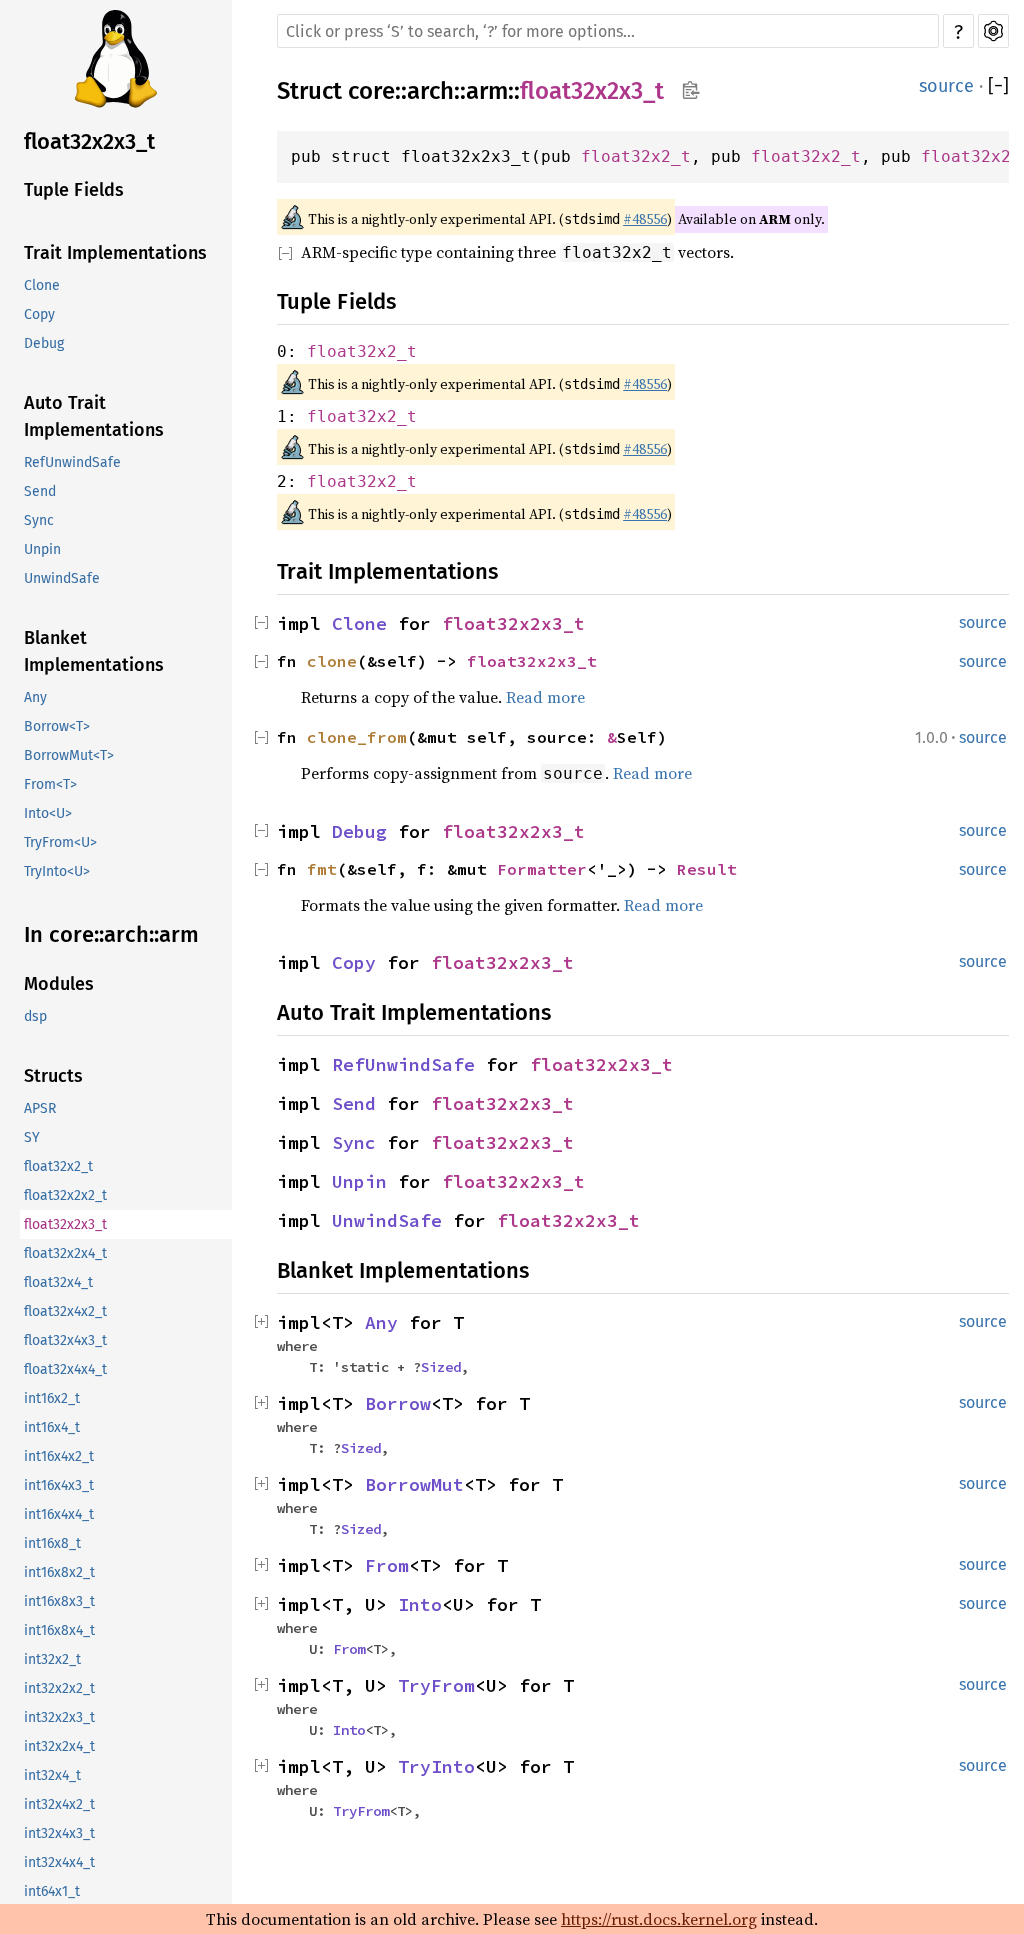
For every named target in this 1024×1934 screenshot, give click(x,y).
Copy (39, 314)
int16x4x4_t (59, 1514)
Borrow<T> (57, 726)
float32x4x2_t (65, 1311)
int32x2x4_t (59, 1746)
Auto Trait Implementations (94, 416)
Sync (39, 520)
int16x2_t (52, 1398)
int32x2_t (52, 1659)
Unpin (42, 549)
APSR (40, 1108)
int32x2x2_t (59, 1688)
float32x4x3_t (65, 1340)
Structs (53, 1076)
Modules (59, 984)
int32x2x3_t (59, 1717)
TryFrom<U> (60, 842)
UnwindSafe (62, 578)
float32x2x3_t (89, 141)
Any (35, 697)
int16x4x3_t (59, 1485)
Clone (42, 285)
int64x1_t (52, 1891)
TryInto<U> (57, 871)
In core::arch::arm (111, 934)
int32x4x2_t (59, 1804)
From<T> (50, 784)
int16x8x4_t (59, 1630)
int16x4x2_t (59, 1456)
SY (32, 1137)
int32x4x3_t (59, 1833)
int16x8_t (52, 1543)
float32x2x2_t (65, 1195)
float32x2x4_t (65, 1253)
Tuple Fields (74, 190)
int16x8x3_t (59, 1601)
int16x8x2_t (59, 1572)
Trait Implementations (115, 253)
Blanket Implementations (94, 651)
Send (40, 491)
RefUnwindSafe (72, 462)
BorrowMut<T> (69, 755)
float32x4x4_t (65, 1369)
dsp (35, 1016)
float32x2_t (58, 1166)
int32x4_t (52, 1775)
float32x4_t (58, 1282)
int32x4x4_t (59, 1862)
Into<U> (48, 813)
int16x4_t (52, 1427)
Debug (44, 343)
